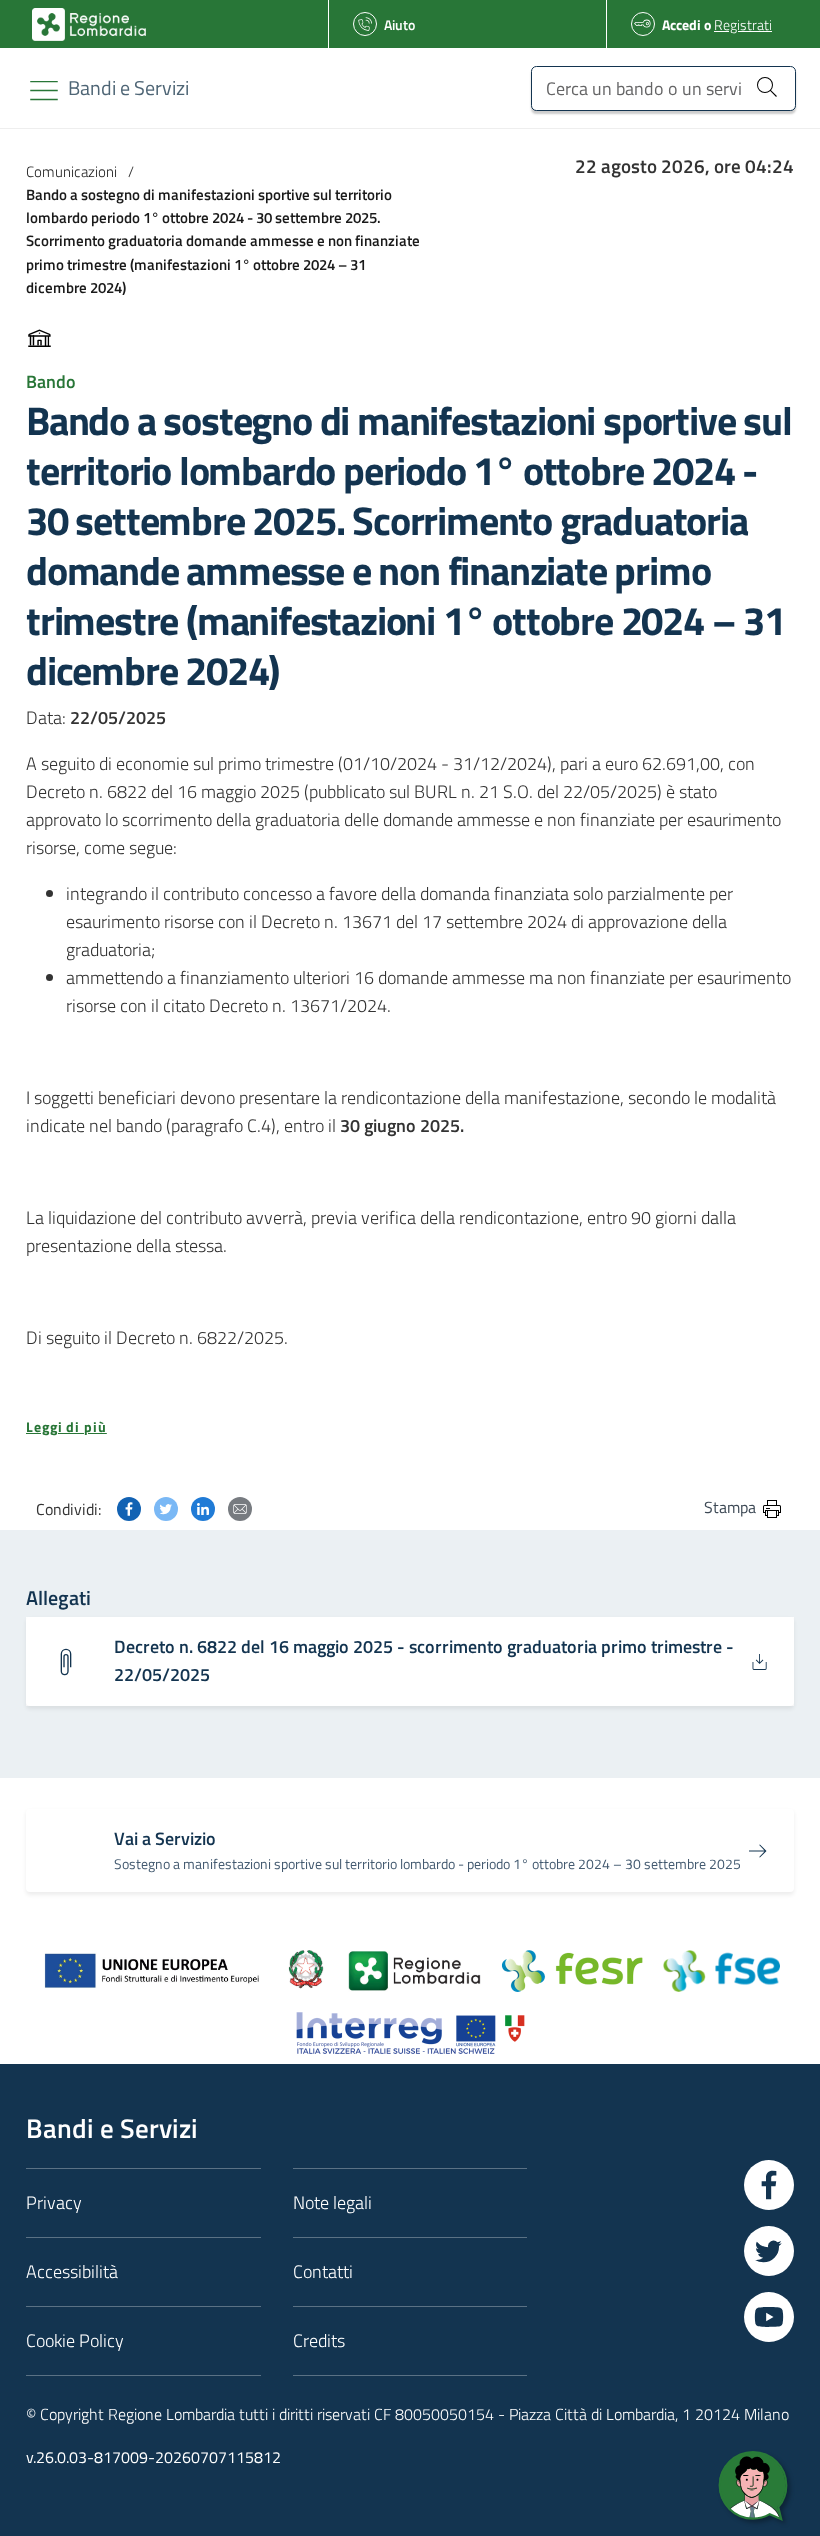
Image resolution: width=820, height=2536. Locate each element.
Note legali (332, 2202)
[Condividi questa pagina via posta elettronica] (240, 1506)
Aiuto (399, 24)
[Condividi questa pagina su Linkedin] (203, 1506)
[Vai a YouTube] (769, 2317)
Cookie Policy (75, 2340)
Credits (319, 2340)
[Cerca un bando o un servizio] (766, 86)
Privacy (54, 2202)
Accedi (681, 24)
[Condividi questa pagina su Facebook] (129, 1506)
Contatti (323, 2271)
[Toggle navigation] (44, 90)
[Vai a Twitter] (769, 2251)
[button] (410, 1427)
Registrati (743, 24)
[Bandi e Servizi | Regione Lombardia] (89, 24)
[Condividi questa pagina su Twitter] (166, 1506)
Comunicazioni (71, 171)
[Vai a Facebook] (769, 2185)
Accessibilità (72, 2271)
